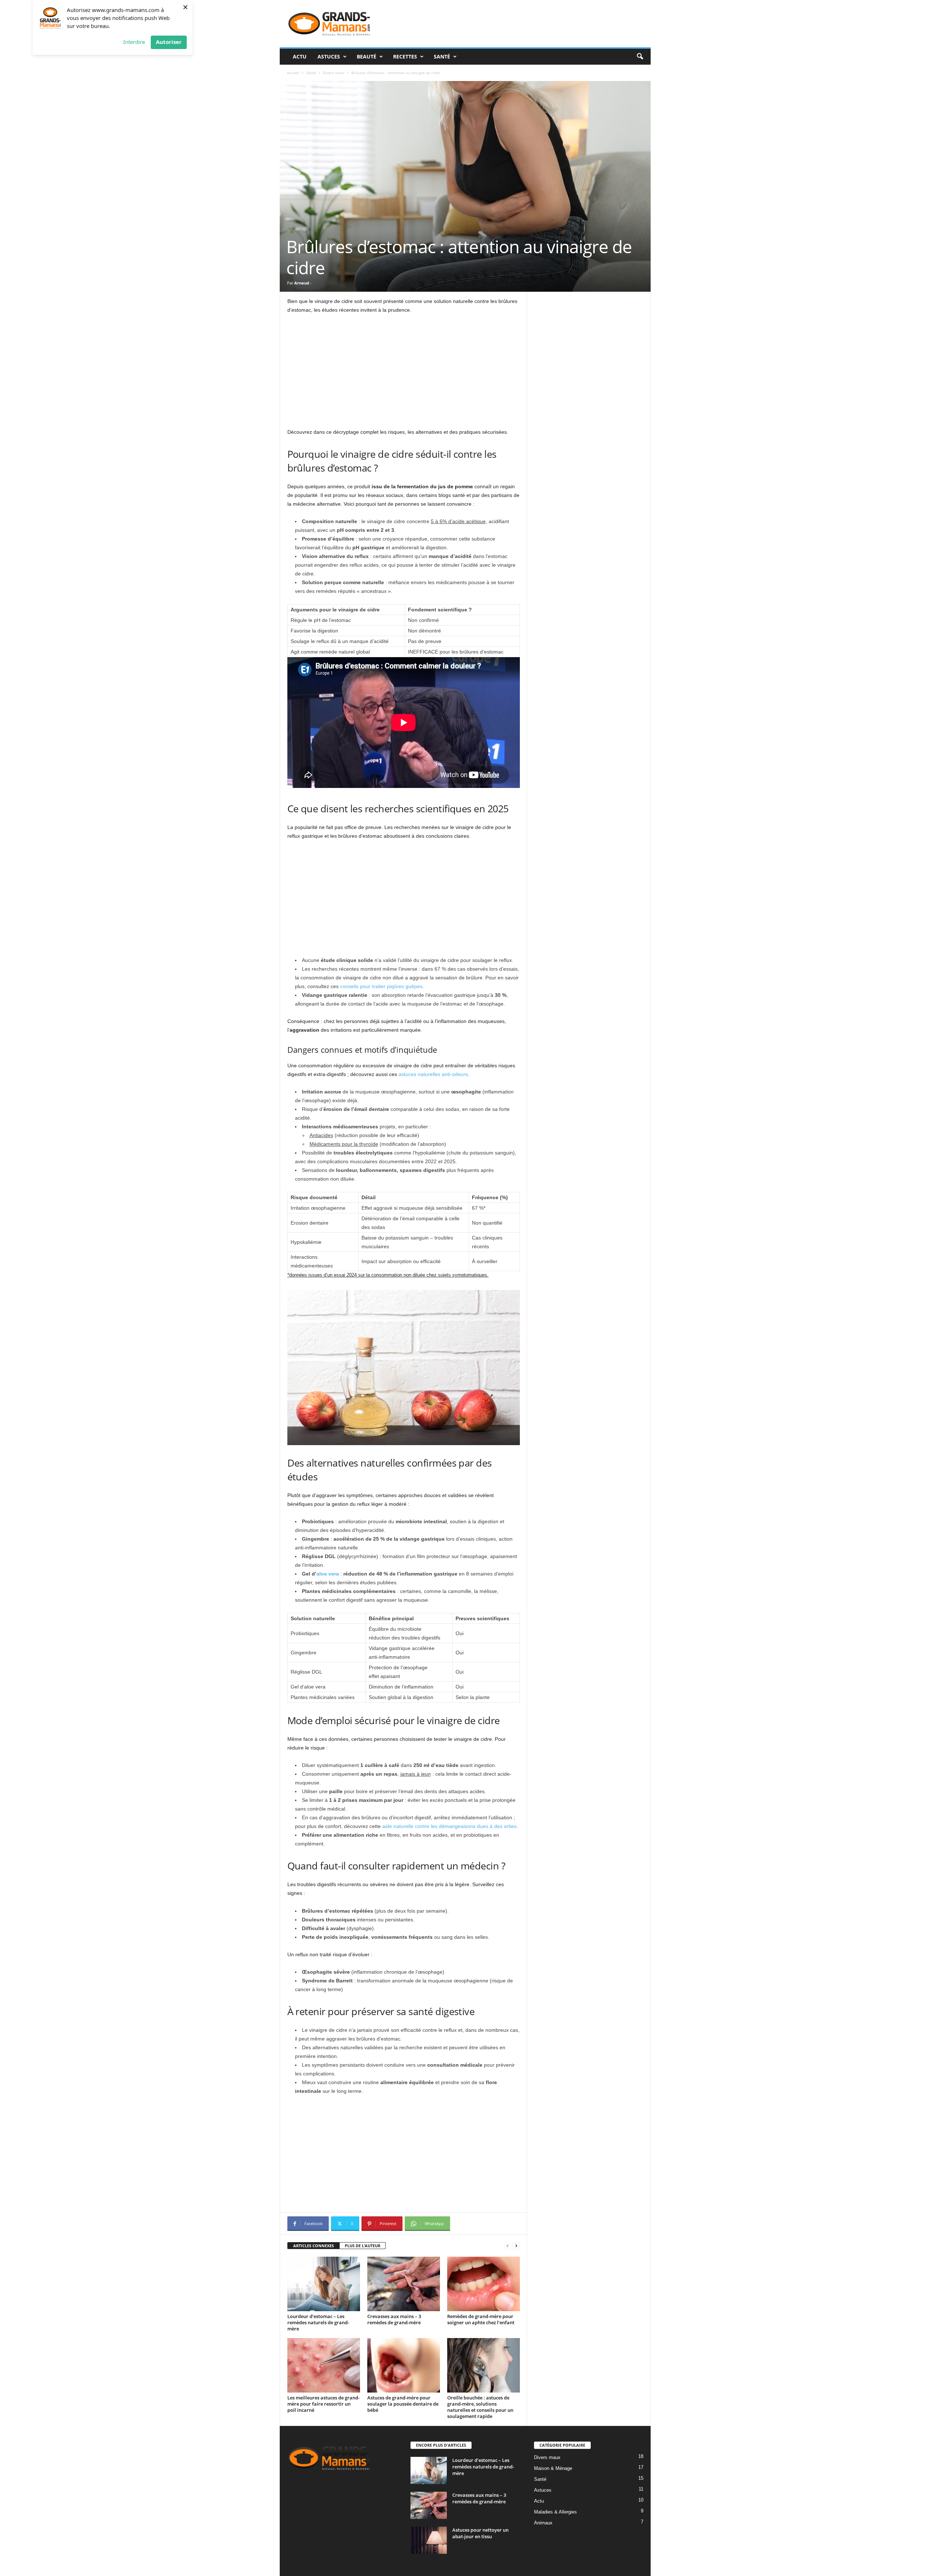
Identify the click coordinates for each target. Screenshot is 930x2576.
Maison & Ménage (553, 2468)
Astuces (329, 56)
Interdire (134, 42)
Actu (300, 56)
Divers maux (334, 73)
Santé (442, 56)
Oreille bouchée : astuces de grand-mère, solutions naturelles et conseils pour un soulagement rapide (480, 2407)
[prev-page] (508, 2246)
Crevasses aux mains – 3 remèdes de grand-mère (394, 2319)
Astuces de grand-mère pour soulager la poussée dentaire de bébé (403, 2404)
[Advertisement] (404, 374)
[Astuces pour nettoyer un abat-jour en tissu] (429, 2540)
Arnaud (302, 283)
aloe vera (328, 1574)
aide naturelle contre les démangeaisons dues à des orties (449, 1826)
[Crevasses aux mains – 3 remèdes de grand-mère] (404, 2284)
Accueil (293, 73)
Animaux (543, 2523)
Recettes (405, 56)
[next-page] (516, 2246)
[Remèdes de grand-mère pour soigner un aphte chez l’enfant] (484, 2284)
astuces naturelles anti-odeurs (433, 1074)
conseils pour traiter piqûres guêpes (381, 986)
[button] (640, 57)
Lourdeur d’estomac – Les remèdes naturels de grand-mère (318, 2322)
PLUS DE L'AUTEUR (363, 2246)
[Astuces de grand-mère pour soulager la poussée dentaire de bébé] (404, 2365)
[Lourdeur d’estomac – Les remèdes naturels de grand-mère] (324, 2284)
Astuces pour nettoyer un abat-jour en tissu (480, 2533)
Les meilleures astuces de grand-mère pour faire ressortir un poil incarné (324, 2404)
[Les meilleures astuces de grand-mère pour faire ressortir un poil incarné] (324, 2365)
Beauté (367, 56)
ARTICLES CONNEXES (314, 2246)
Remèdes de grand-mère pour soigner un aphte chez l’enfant (481, 2319)
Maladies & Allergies (555, 2512)
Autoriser (169, 42)
